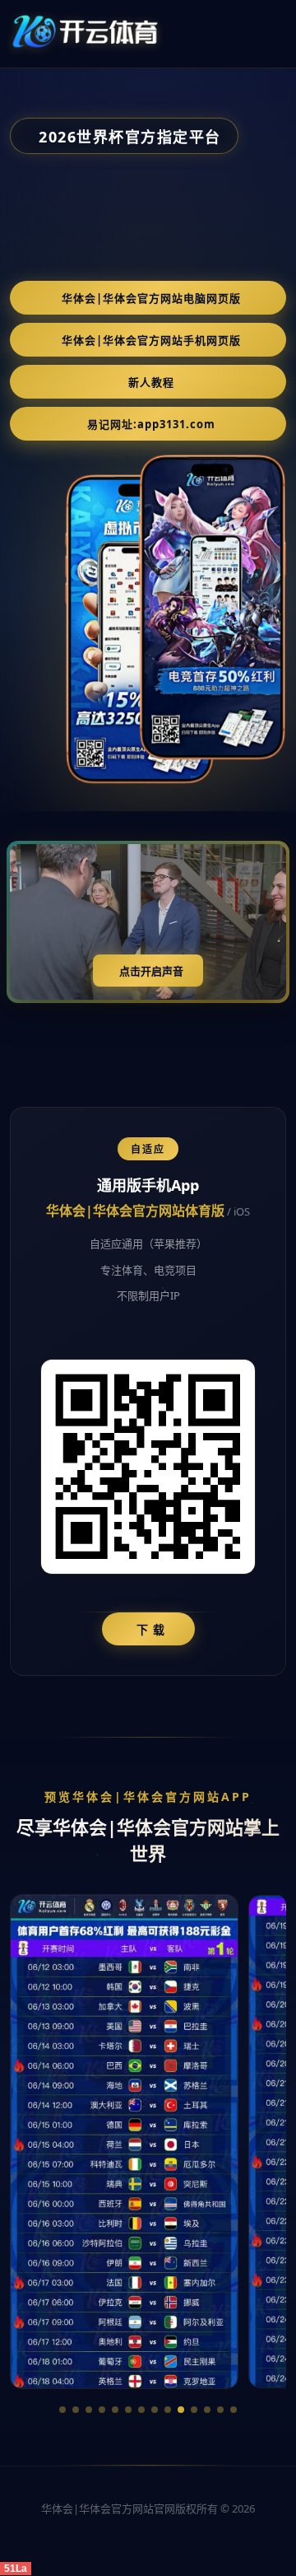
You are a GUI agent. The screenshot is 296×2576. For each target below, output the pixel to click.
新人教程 (151, 382)
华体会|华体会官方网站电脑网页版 (151, 298)
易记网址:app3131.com (151, 424)
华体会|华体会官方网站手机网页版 (151, 340)
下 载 (151, 1629)
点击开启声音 (151, 971)
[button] (62, 2410)
